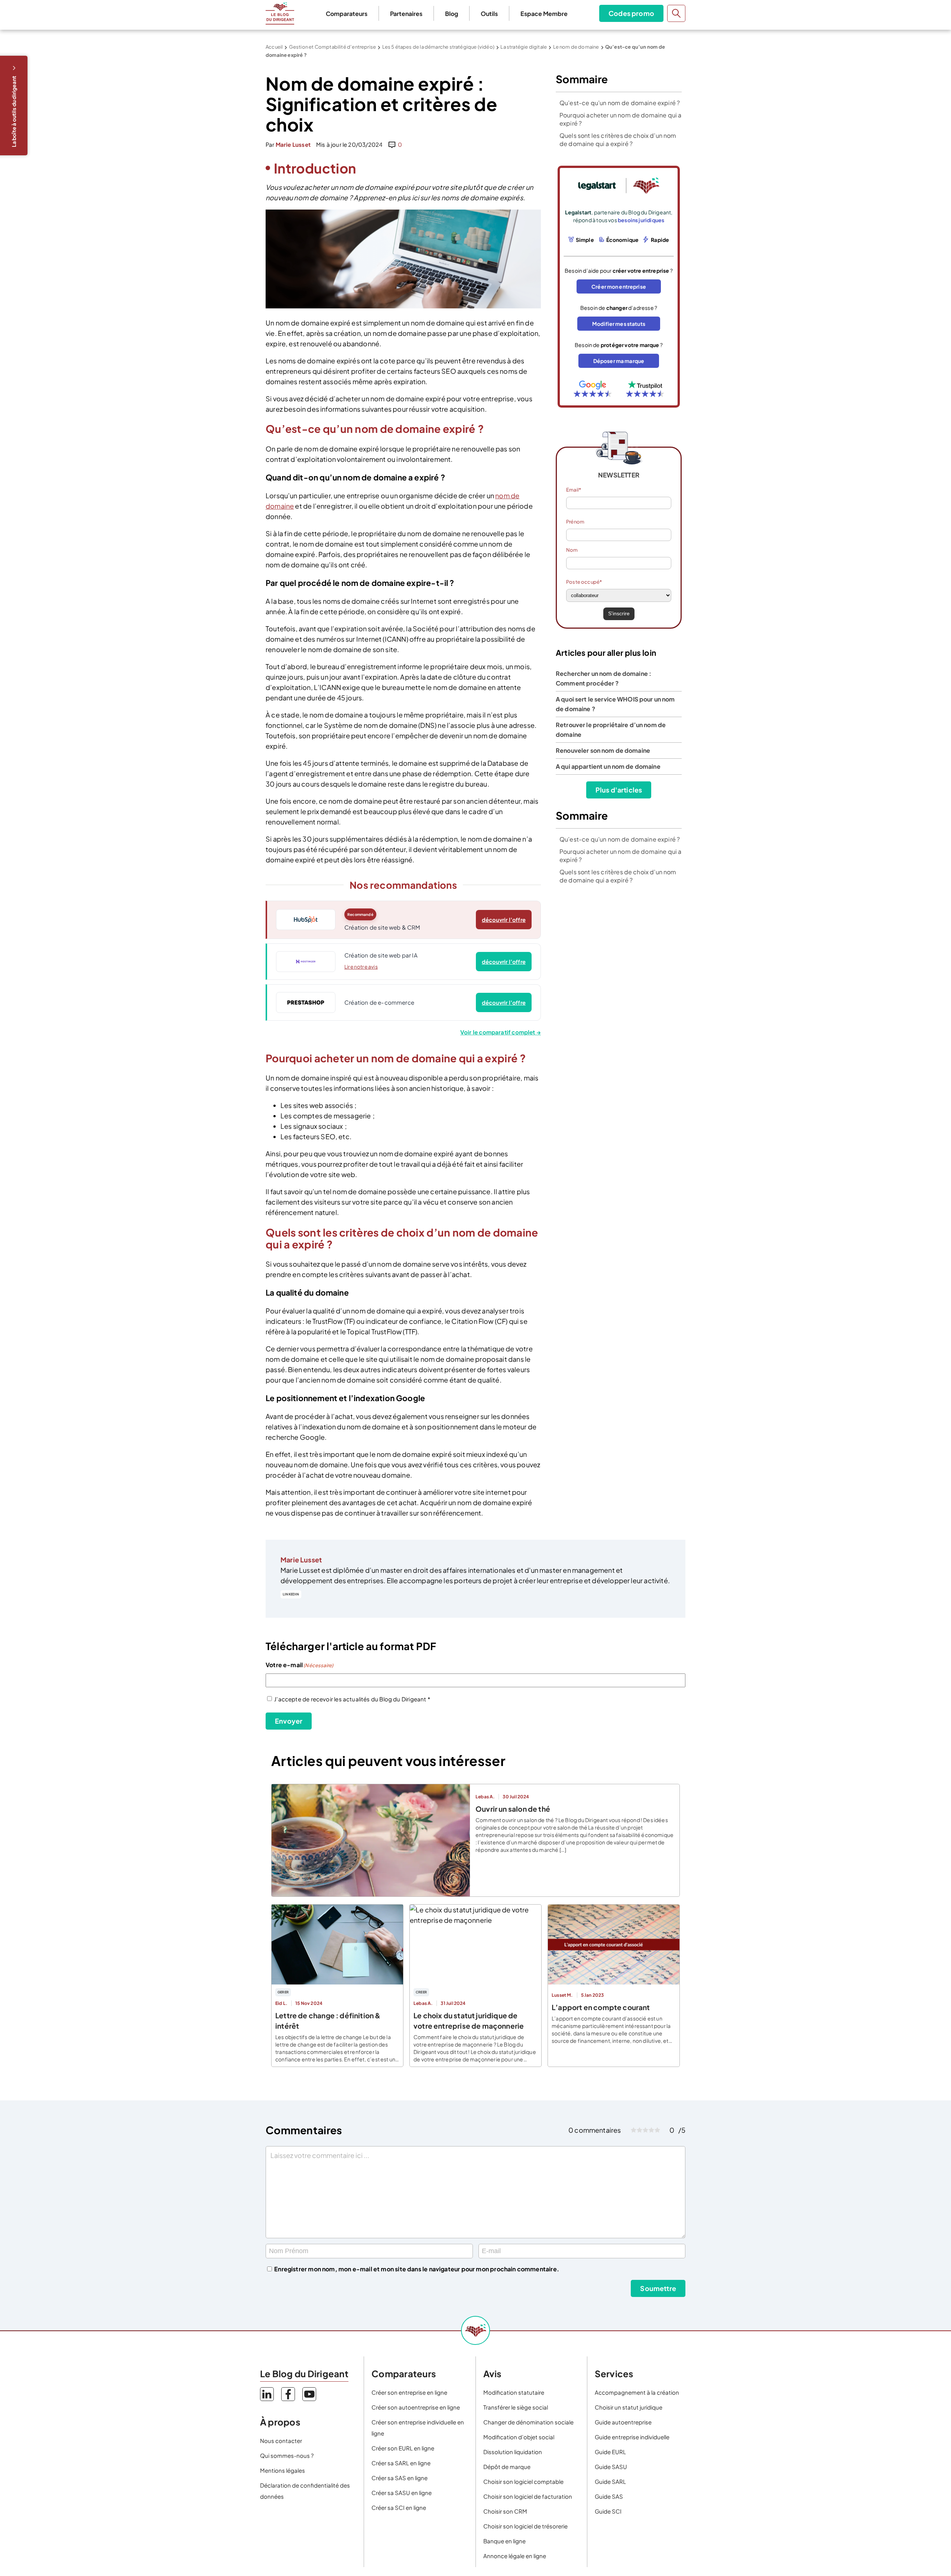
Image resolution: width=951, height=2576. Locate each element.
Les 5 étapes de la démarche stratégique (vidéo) (438, 47)
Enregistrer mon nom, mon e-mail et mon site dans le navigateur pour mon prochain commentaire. (417, 2269)
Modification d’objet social (519, 2437)
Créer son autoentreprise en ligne (416, 2407)
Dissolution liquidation (513, 2452)
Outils (489, 14)
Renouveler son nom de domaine (603, 750)
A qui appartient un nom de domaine (608, 766)
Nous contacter (281, 2441)
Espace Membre (544, 14)
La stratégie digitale (524, 47)
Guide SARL (610, 2481)
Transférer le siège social (516, 2407)
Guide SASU (611, 2467)
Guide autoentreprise (623, 2422)
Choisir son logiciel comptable (523, 2481)
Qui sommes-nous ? (287, 2455)
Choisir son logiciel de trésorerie (525, 2526)
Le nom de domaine (576, 47)
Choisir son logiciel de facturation (528, 2496)
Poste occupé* (584, 582)
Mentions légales (283, 2470)
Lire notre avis (361, 967)
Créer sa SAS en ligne (400, 2478)
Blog (452, 14)
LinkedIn (291, 1594)
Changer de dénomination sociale (528, 2422)
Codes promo (631, 13)
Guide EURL (610, 2452)
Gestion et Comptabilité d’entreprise (332, 47)
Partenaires (406, 14)
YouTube (309, 2394)
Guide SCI (608, 2511)
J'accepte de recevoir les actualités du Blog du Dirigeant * (352, 1699)
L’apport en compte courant (601, 2007)
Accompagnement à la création (637, 2392)
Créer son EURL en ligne (403, 2448)
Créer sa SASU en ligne (402, 2493)
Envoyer (289, 1721)
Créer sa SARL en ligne (401, 2463)
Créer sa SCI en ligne (399, 2507)
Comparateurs (347, 14)
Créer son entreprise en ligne (409, 2392)
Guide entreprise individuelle (632, 2437)
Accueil (274, 47)
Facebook (288, 2394)
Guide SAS (609, 2496)
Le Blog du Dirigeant (280, 13)
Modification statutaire (514, 2392)
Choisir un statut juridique (629, 2407)
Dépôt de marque (507, 2467)
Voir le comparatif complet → (501, 1032)
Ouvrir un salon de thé (513, 1809)
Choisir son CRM (505, 2511)
